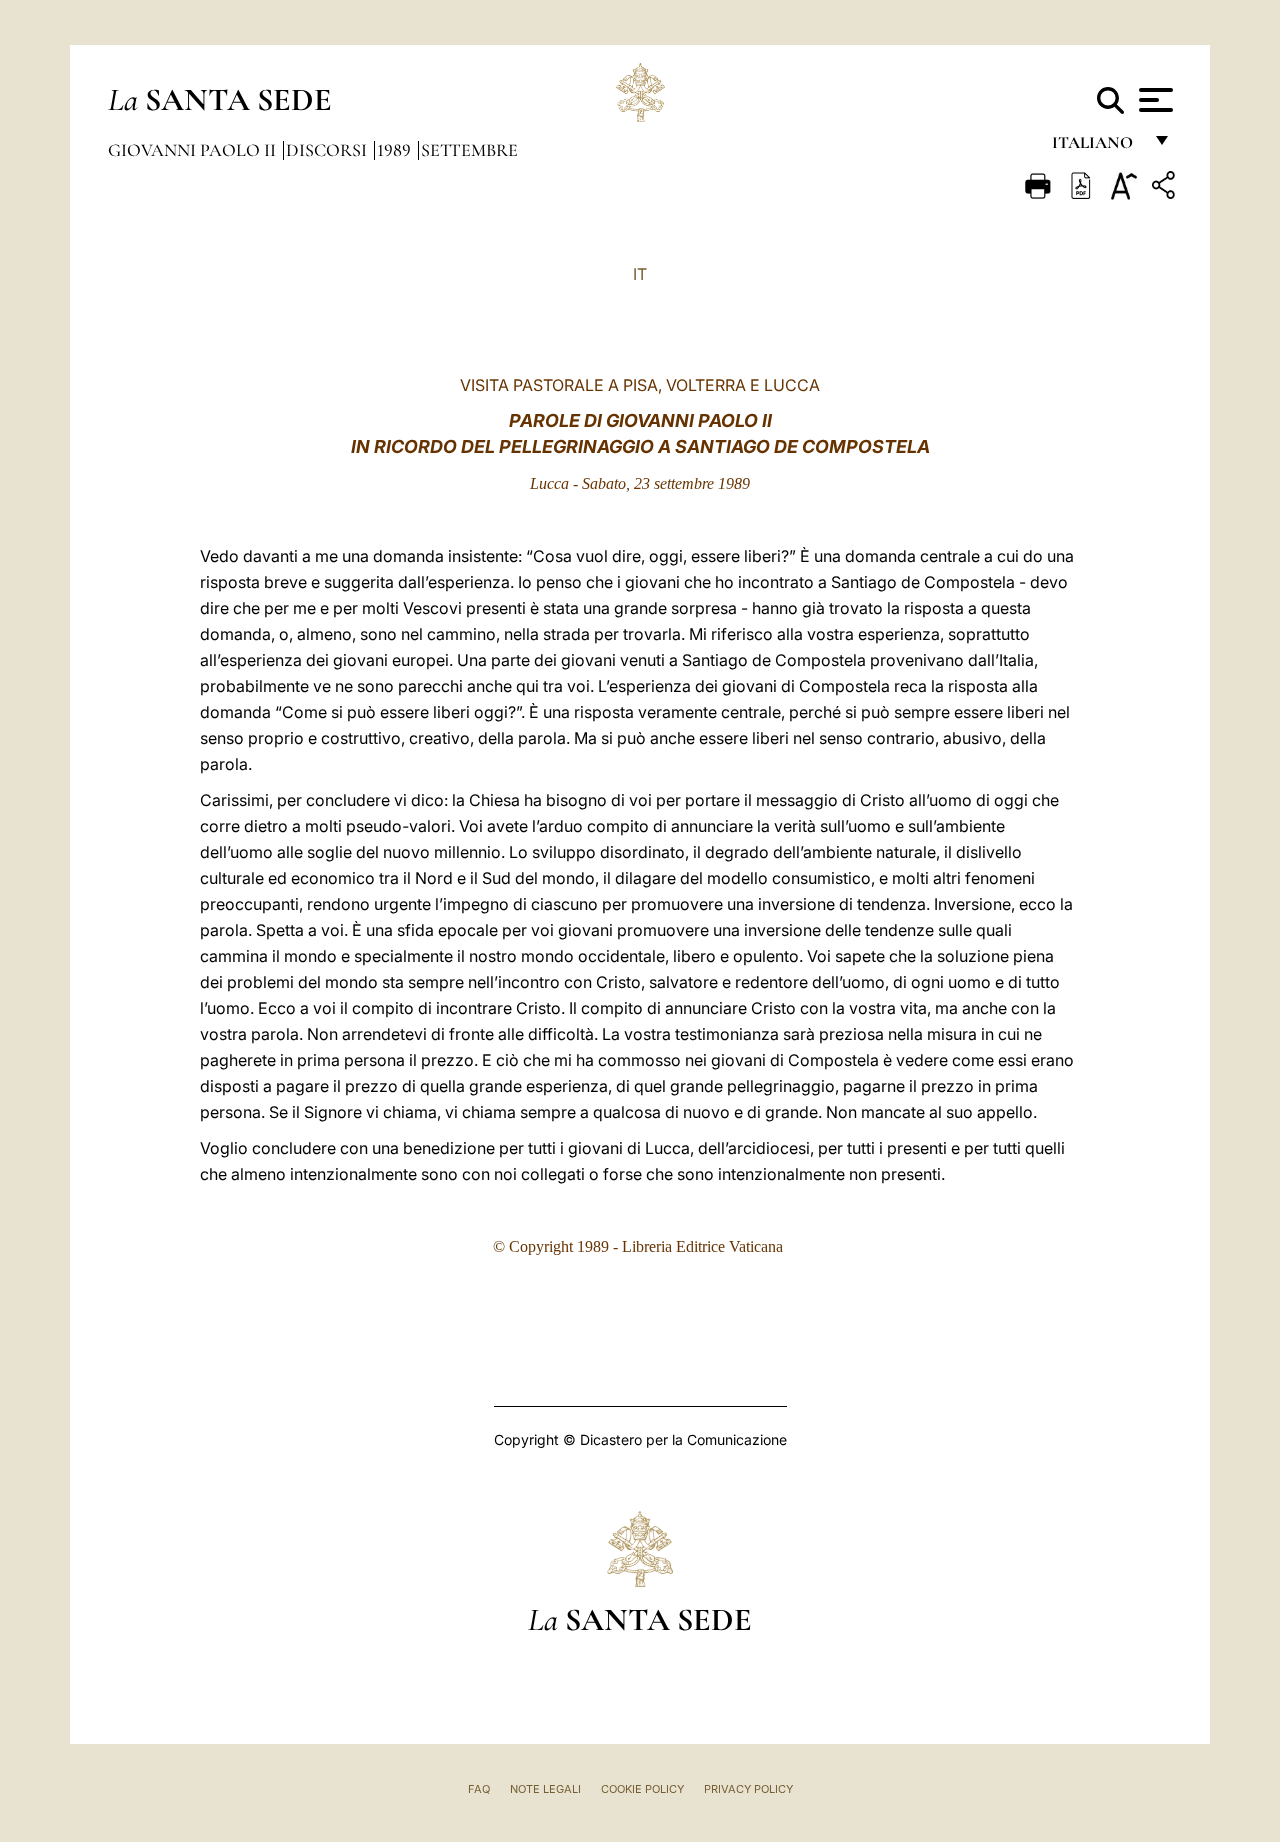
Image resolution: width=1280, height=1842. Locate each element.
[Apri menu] (1153, 100)
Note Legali (545, 1789)
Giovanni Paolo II (194, 150)
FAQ (479, 1789)
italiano (1096, 147)
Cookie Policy (642, 1789)
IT (640, 274)
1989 (396, 150)
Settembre (469, 150)
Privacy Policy (748, 1789)
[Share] (1166, 188)
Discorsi (328, 150)
